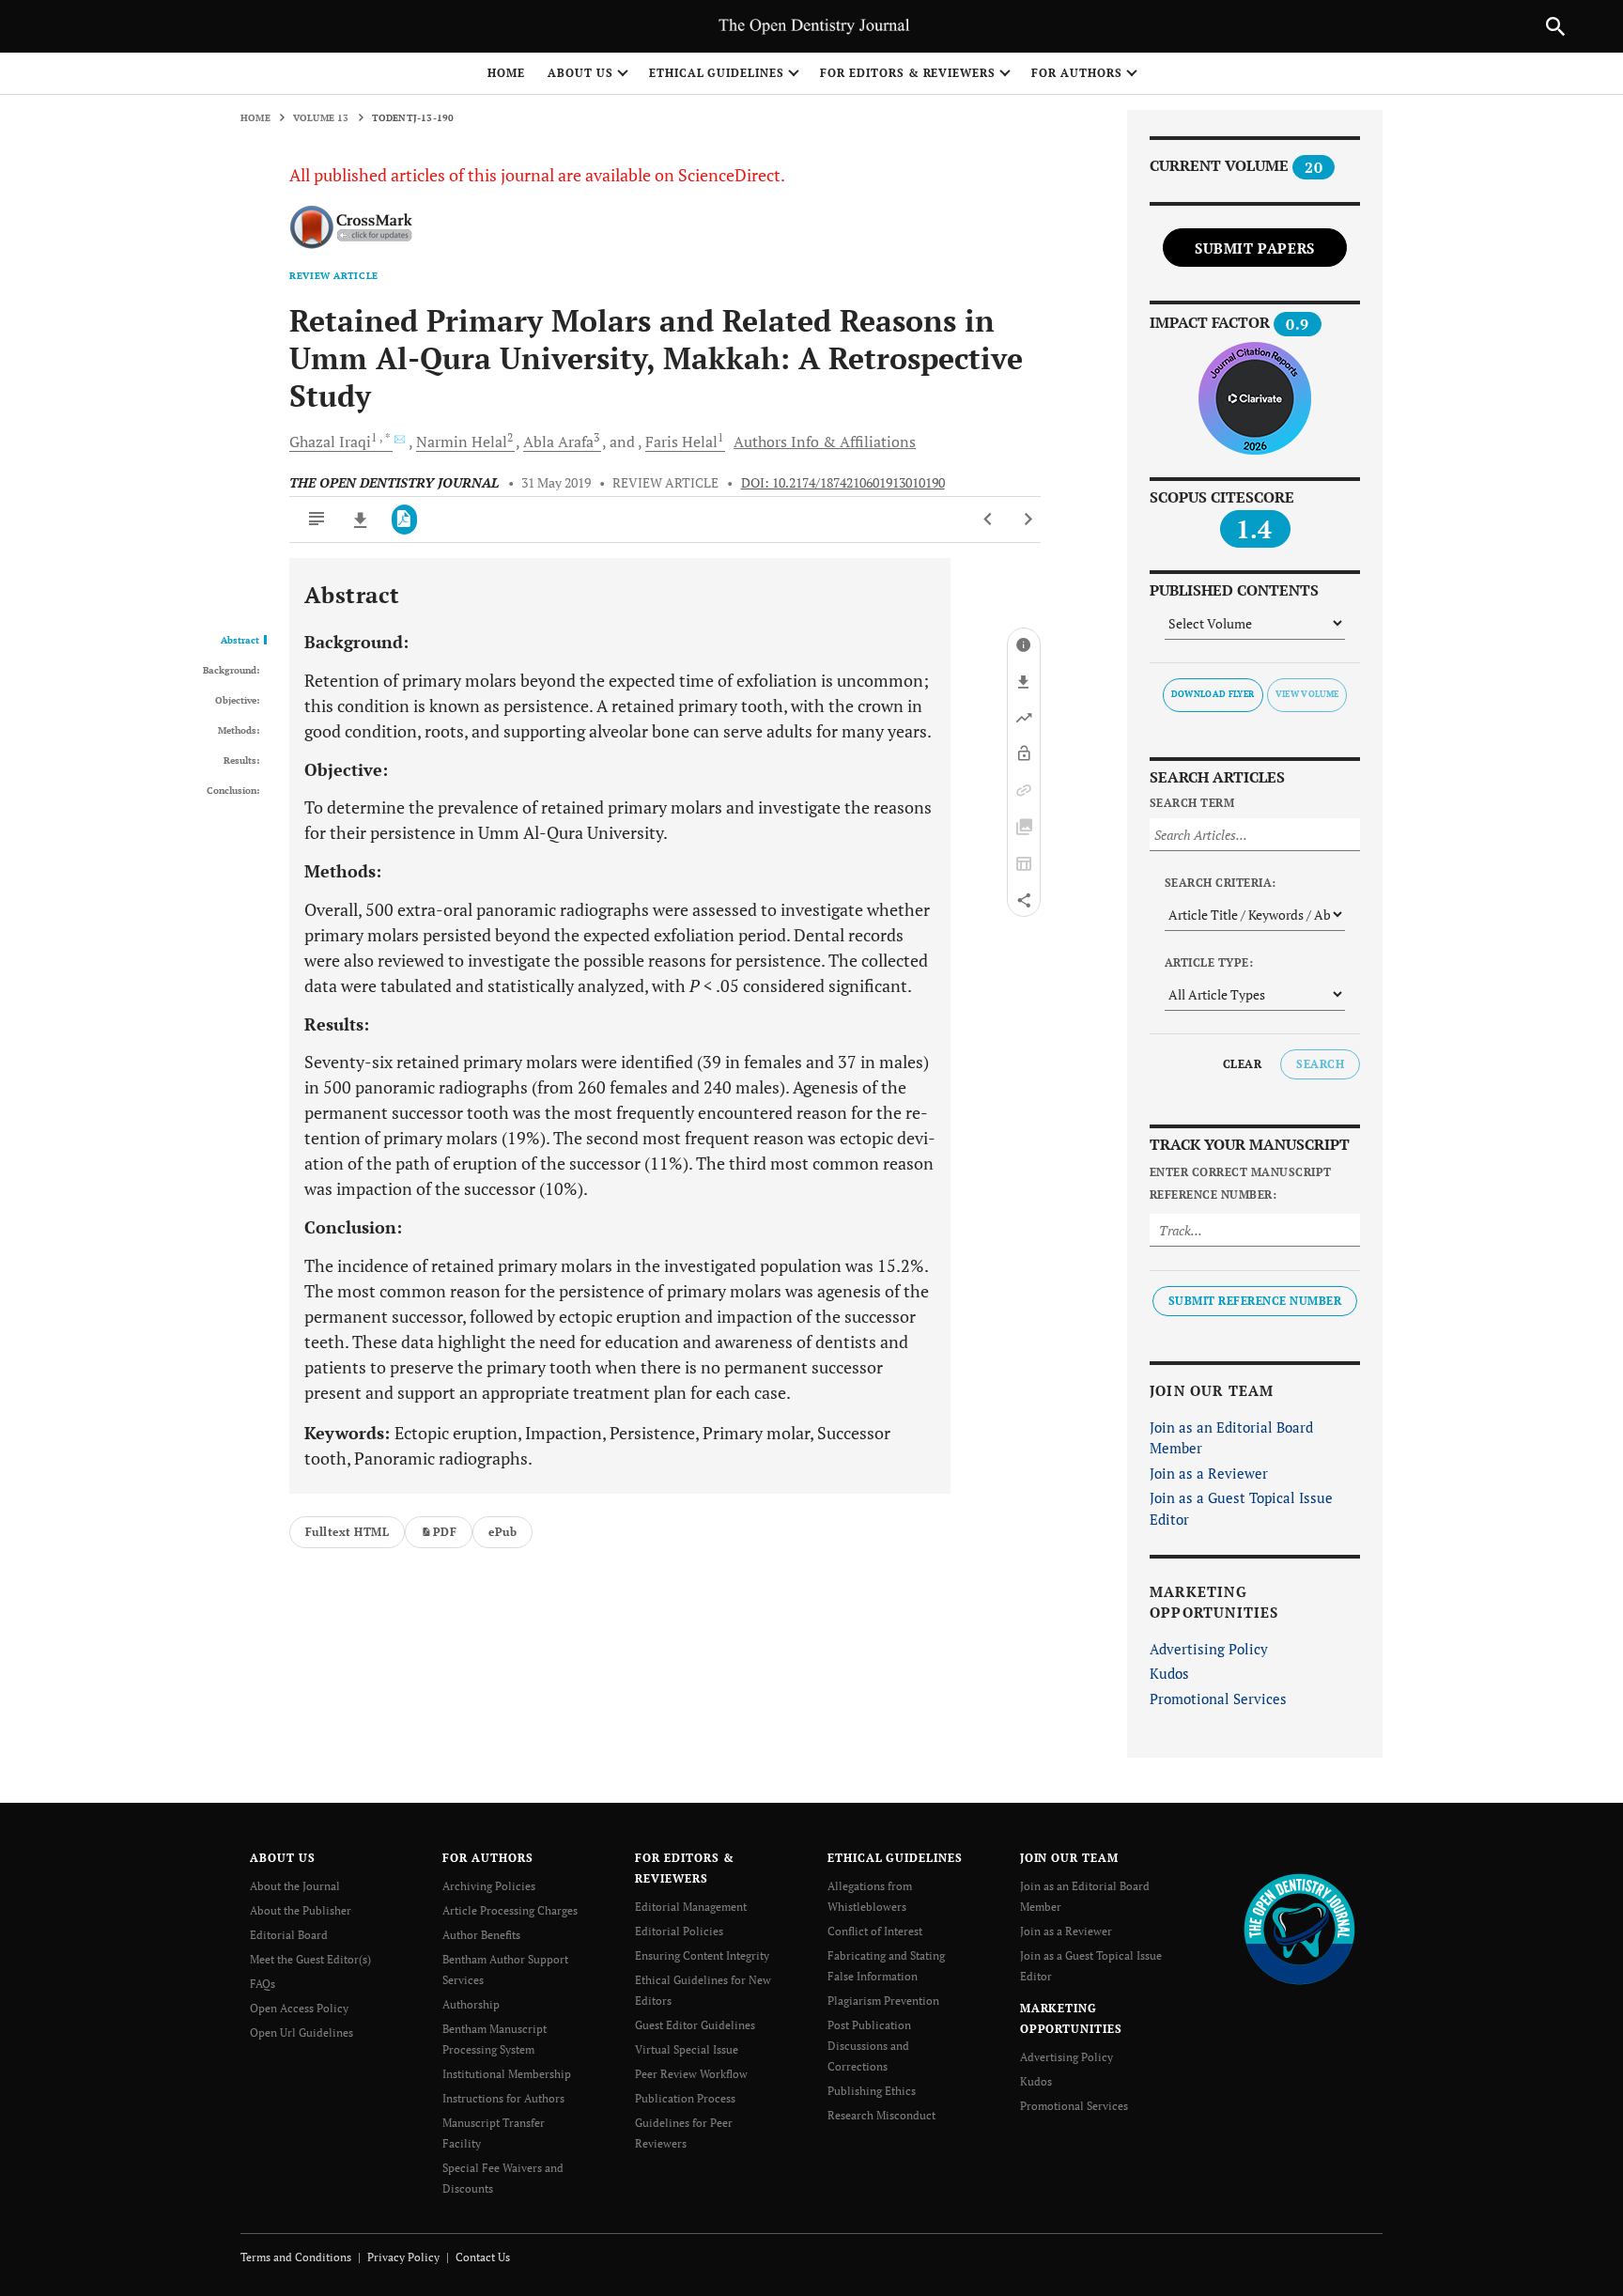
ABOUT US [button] (580, 73)
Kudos (1169, 1673)
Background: (231, 671)
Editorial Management (691, 1907)
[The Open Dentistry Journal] (1299, 1928)
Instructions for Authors (503, 2098)
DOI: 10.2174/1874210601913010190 (843, 483)
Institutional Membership (507, 2074)
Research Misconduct (881, 2115)
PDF (445, 1532)
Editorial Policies (679, 1931)
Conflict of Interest (875, 1931)
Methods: (239, 731)
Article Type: (1209, 962)
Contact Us (483, 2257)
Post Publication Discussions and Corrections (869, 2046)
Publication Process (685, 2098)
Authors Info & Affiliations (825, 442)
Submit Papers (1255, 248)
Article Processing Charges (510, 1910)
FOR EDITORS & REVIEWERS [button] (908, 73)
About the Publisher (301, 1910)
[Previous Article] (989, 520)
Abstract (240, 641)
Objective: (237, 701)
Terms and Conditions (296, 2257)
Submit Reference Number (1255, 1301)
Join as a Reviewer (1209, 1473)
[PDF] (404, 520)
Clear (1242, 1064)
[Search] (1555, 26)
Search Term (1192, 803)
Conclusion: (233, 791)
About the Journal (295, 1886)
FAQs (263, 1984)
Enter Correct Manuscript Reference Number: (1241, 1183)
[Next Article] (1028, 520)
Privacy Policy (403, 2257)
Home (506, 73)
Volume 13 (321, 118)
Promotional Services (1218, 1699)
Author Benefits (481, 1935)
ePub (502, 1532)
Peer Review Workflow (691, 2074)
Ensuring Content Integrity (702, 1955)
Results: (241, 761)
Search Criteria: (1221, 883)
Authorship (471, 2004)
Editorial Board (289, 1935)
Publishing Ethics (872, 2091)
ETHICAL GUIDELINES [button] (717, 73)
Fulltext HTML (347, 1532)
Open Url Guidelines (301, 2032)
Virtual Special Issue (687, 2049)
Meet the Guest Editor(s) (310, 1959)
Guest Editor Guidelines (695, 2025)
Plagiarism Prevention (883, 2001)
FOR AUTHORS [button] (1077, 73)
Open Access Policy (299, 2008)
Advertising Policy (1209, 1649)
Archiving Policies (489, 1886)
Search (1320, 1064)
